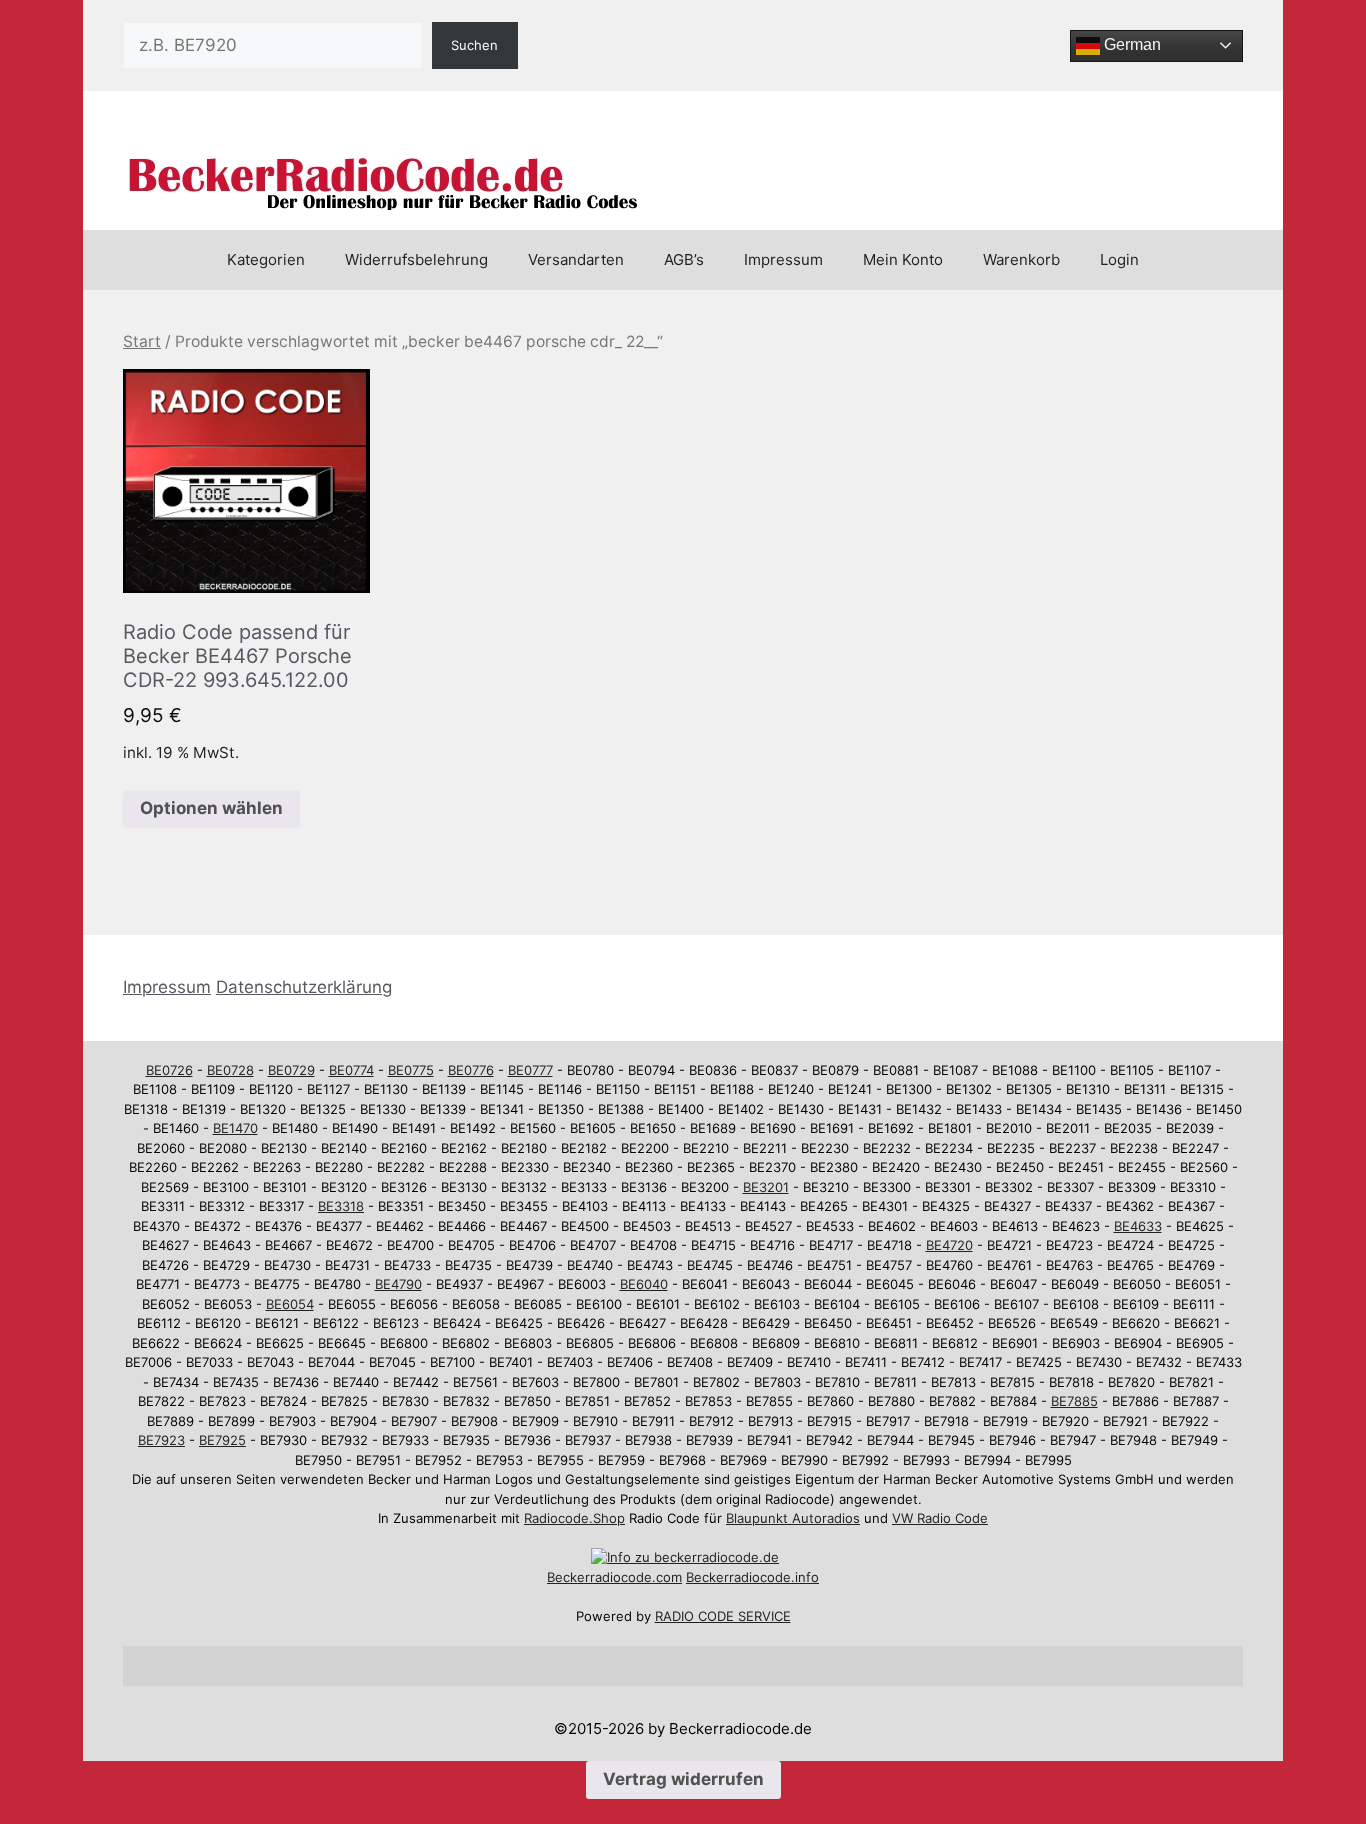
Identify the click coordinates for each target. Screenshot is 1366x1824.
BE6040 (644, 1284)
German (1130, 44)
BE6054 (290, 1304)
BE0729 (291, 1070)
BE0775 (411, 1070)
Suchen (474, 45)
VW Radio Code (940, 1518)
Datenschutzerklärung (304, 987)
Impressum (783, 259)
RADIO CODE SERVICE (723, 1616)
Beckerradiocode (599, 1577)
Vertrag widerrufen (683, 1779)
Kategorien (266, 259)
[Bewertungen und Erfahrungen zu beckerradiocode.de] (685, 1557)
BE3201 (766, 1187)
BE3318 (341, 1206)
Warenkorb (1021, 259)
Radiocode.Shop (574, 1518)
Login (1119, 259)
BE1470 (235, 1128)
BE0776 (471, 1070)
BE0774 (351, 1070)
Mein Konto (903, 259)
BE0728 (230, 1070)
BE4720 (949, 1245)
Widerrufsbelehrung (416, 259)
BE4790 (398, 1284)
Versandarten (576, 259)
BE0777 (530, 1070)
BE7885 (1074, 1401)
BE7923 (161, 1440)
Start (142, 341)
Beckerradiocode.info (752, 1577)
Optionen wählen (211, 808)
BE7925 (222, 1440)
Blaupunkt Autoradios (793, 1518)
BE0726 (169, 1070)
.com (667, 1577)
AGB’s (684, 259)
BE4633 (1138, 1226)
